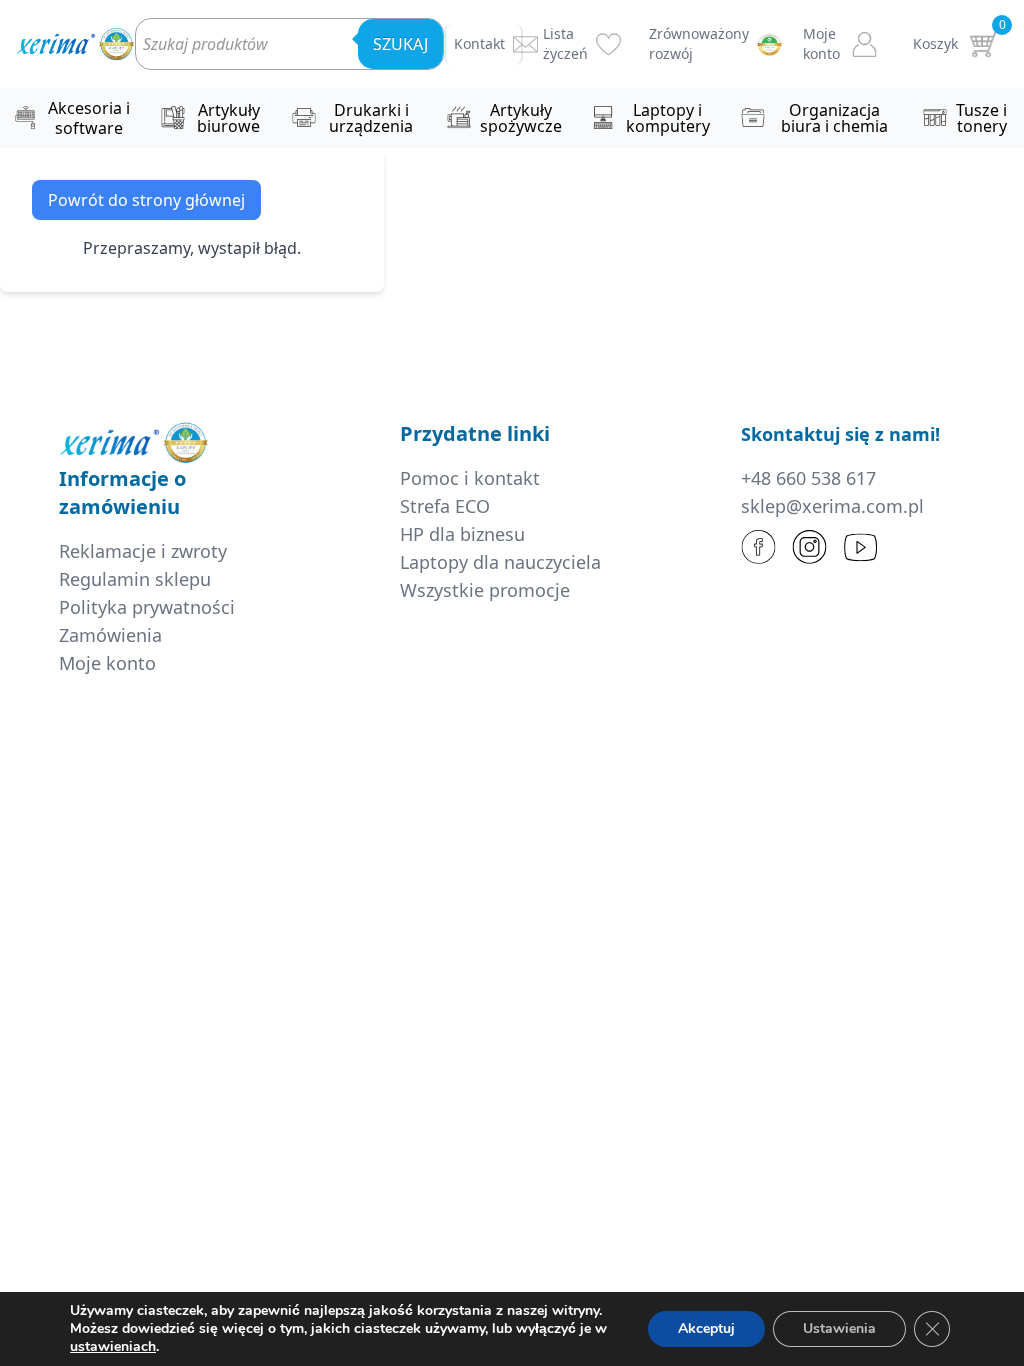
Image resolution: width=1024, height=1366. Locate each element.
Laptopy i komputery (668, 118)
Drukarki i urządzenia (371, 118)
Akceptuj (706, 1328)
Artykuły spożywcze (521, 118)
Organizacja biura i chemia (834, 118)
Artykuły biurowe (228, 118)
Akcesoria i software (89, 118)
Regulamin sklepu (135, 579)
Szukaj (400, 44)
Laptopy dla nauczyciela (500, 562)
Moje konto (107, 663)
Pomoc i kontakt (470, 478)
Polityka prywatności (147, 607)
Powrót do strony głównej (146, 200)
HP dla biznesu (462, 534)
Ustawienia (839, 1328)
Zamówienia (110, 635)
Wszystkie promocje (485, 590)
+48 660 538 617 (808, 478)
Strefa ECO (445, 506)
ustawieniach (113, 1347)
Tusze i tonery (981, 118)
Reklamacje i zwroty (143, 551)
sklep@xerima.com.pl (832, 506)
